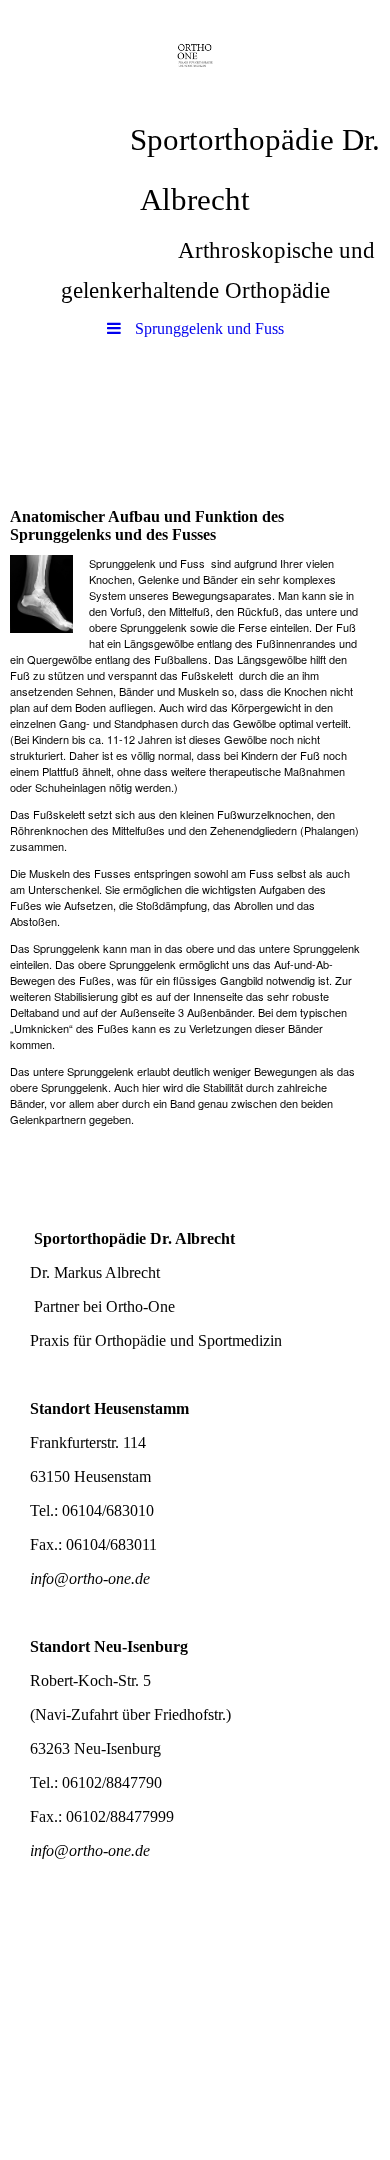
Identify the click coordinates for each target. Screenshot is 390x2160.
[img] (195, 55)
